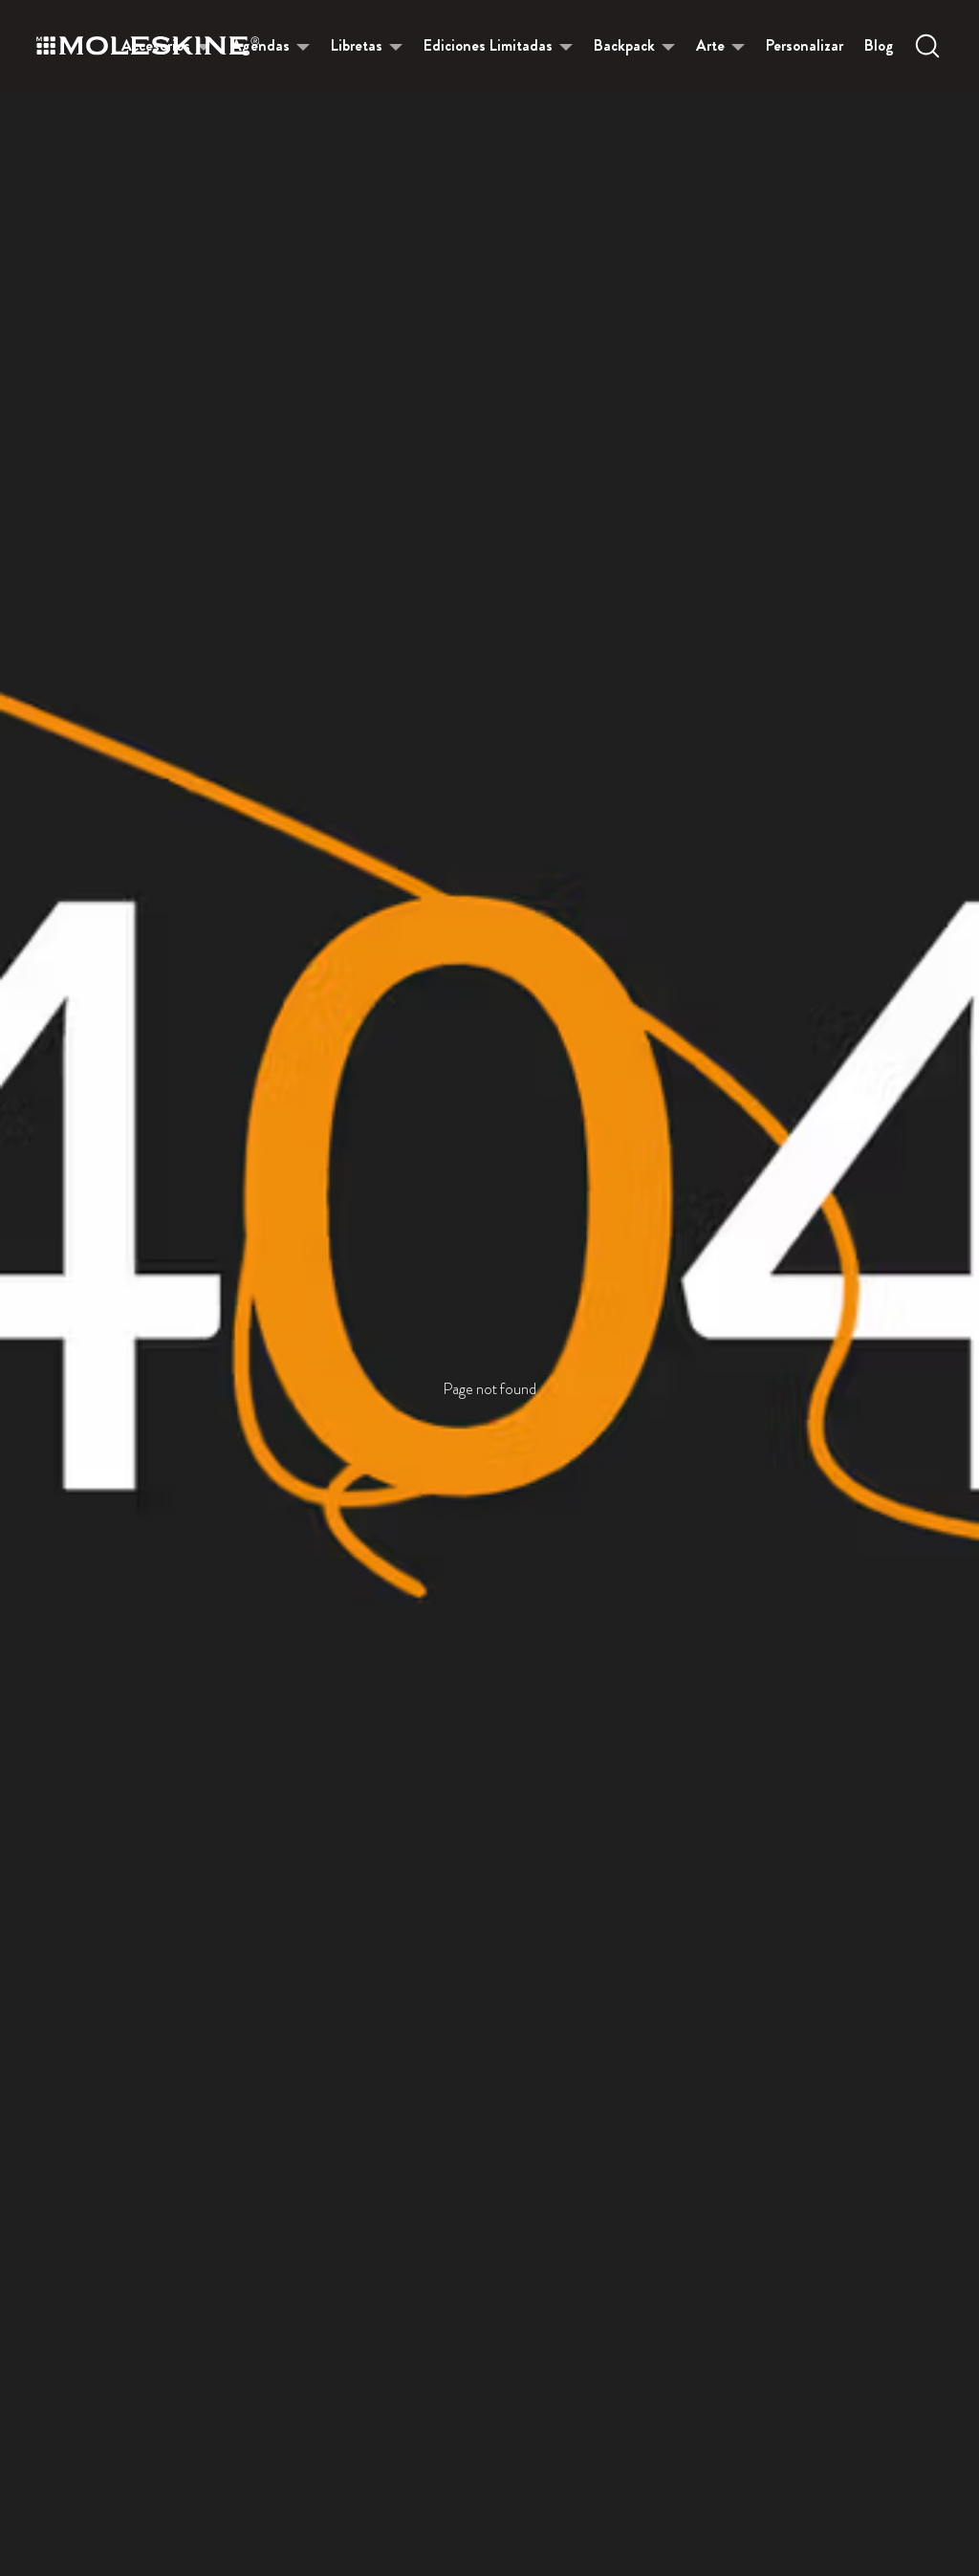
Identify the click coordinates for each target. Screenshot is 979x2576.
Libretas (357, 45)
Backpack (624, 45)
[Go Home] (148, 46)
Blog (879, 45)
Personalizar (805, 45)
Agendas (261, 45)
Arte (710, 45)
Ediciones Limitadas (488, 45)
